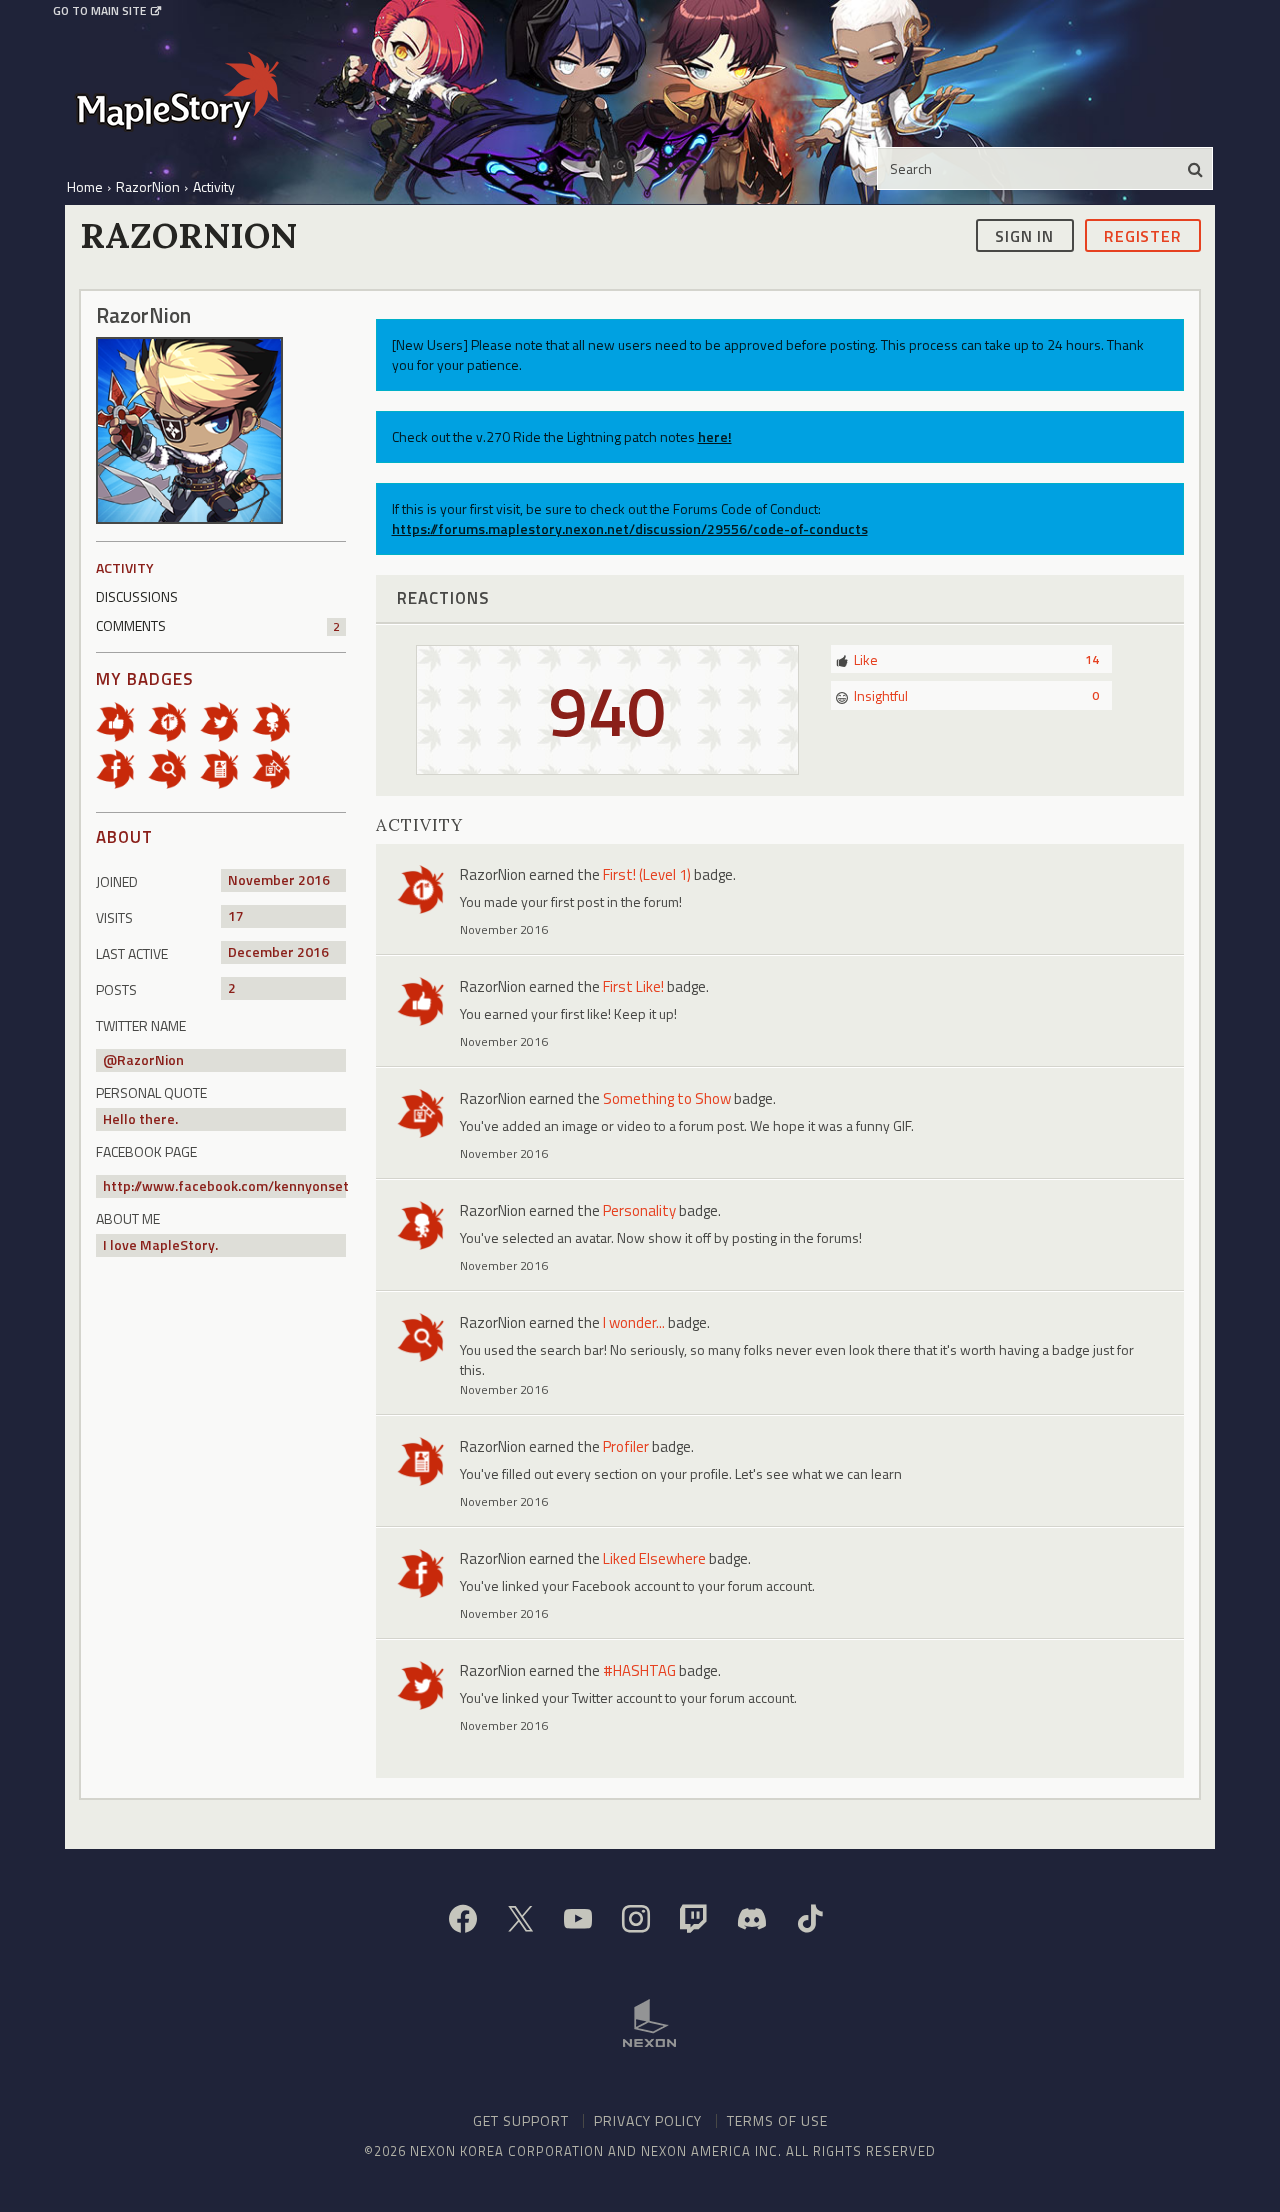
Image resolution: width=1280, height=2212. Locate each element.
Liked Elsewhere (654, 1558)
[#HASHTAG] (226, 720)
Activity (125, 567)
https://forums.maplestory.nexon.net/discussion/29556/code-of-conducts (630, 528)
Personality (639, 1210)
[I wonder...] (174, 767)
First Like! (633, 986)
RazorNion (150, 1059)
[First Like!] (122, 720)
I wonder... (634, 1322)
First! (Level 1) (647, 874)
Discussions (137, 596)
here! (715, 436)
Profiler (626, 1446)
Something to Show (667, 1098)
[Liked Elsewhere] (122, 767)
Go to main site (99, 11)
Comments (218, 625)
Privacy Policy (648, 2120)
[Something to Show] (278, 767)
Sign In (1024, 235)
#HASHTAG (639, 1670)
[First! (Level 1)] (174, 720)
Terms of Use (777, 2120)
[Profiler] (226, 767)
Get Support (521, 2120)
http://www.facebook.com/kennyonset (226, 1185)
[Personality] (278, 720)
